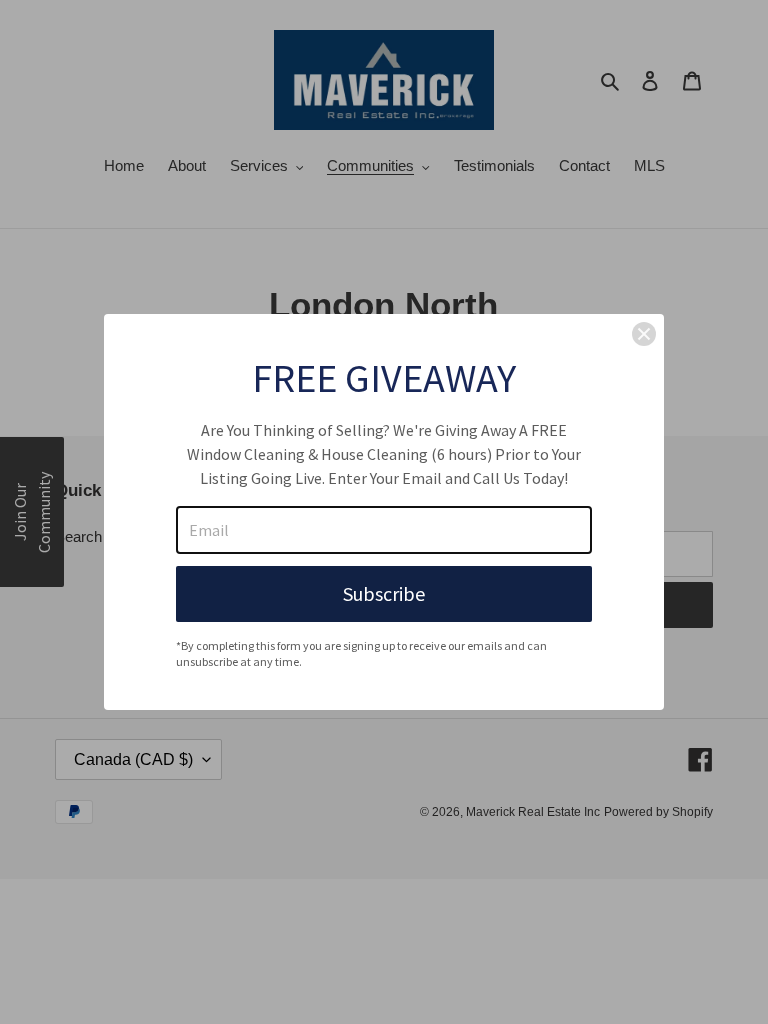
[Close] (644, 334)
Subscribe (384, 593)
